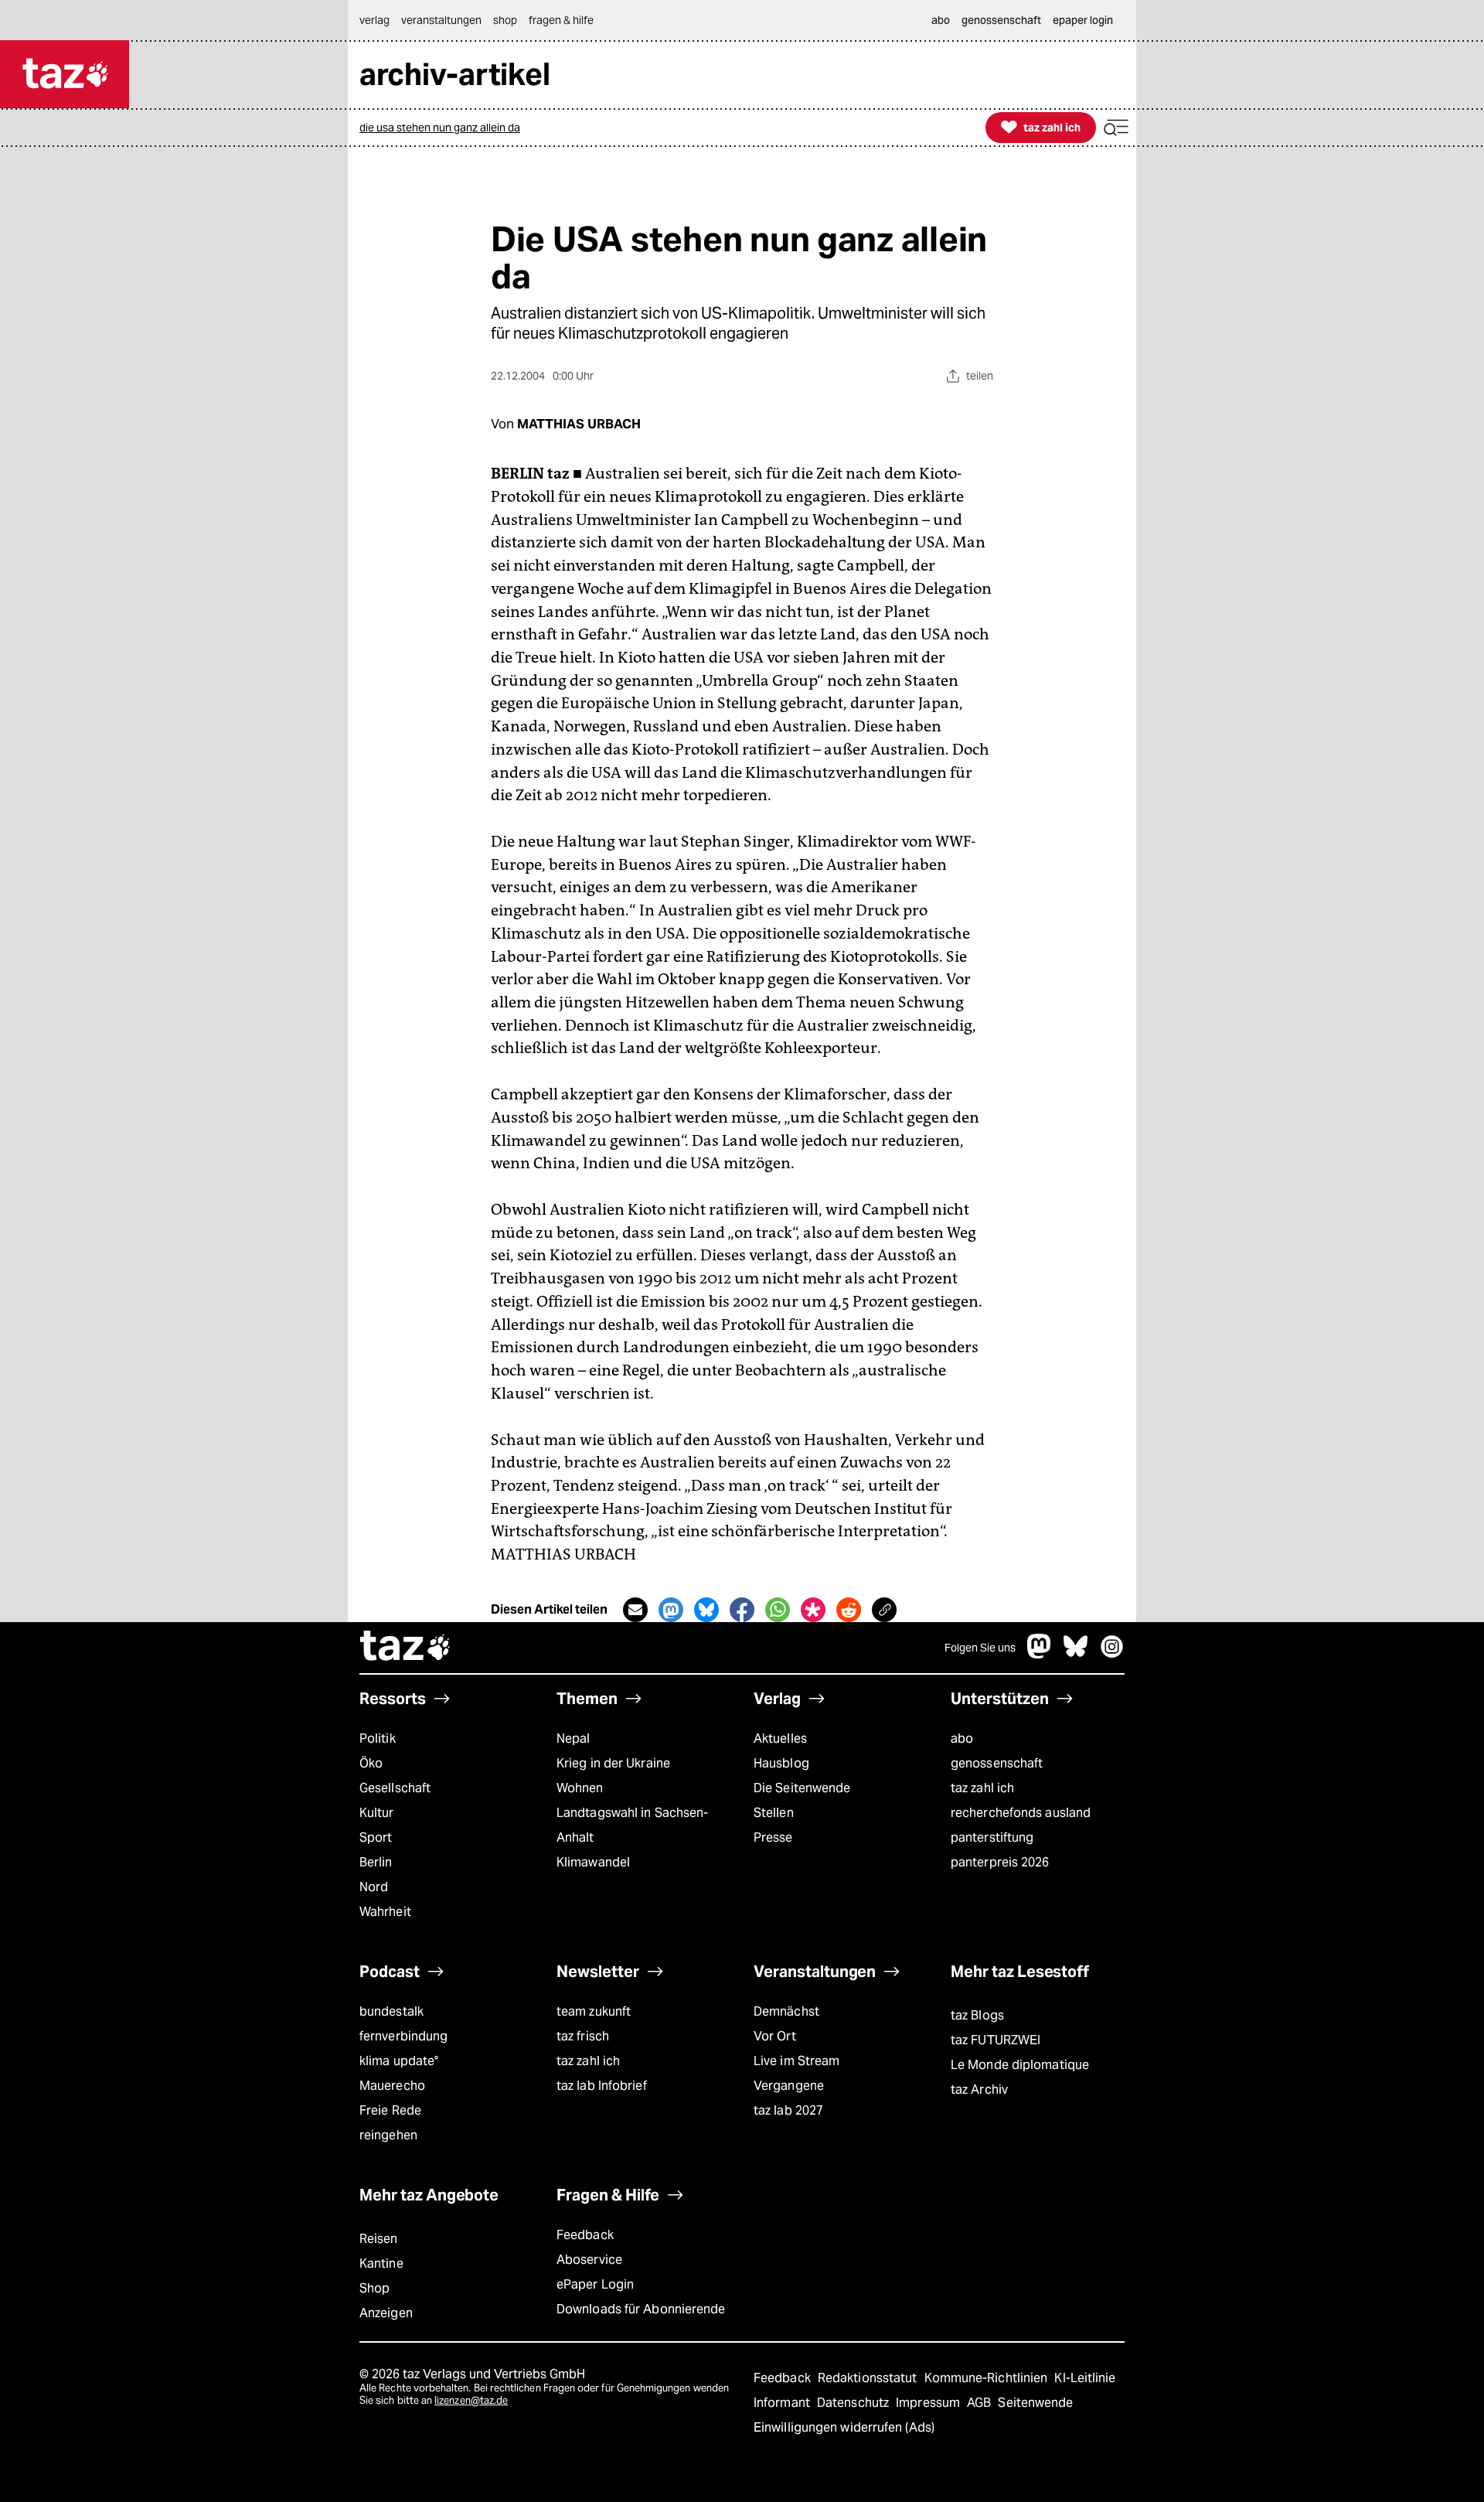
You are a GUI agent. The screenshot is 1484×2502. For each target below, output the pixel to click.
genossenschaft (997, 1763)
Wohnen (580, 1788)
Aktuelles (780, 1738)
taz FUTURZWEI (996, 2040)
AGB (980, 2403)
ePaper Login (595, 2284)
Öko (371, 1763)
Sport (376, 1837)
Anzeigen (386, 2313)
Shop (374, 2288)
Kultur (377, 1813)
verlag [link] (374, 20)
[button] (1116, 128)
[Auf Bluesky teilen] (706, 1610)
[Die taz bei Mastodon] (1040, 1654)
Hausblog (781, 1763)
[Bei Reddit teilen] (849, 1610)
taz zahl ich (982, 1788)
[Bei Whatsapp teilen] (778, 1610)
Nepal (573, 1738)
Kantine (381, 2263)
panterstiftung (992, 1837)
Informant (783, 2403)
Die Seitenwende (802, 1788)
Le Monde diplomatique (1020, 2065)
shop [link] (505, 20)
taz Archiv (979, 2090)
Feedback (585, 2235)
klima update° (399, 2061)
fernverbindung (403, 2036)
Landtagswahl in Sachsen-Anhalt (632, 1825)
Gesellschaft (395, 1788)
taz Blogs (977, 2015)
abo (962, 1738)
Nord (374, 1887)
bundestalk (391, 2011)
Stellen (774, 1813)
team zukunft (594, 2011)
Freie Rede (390, 2110)
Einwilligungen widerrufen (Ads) (844, 2427)
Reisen (379, 2239)
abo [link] (941, 20)
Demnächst (786, 2011)
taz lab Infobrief (602, 2086)
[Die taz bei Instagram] (1112, 1654)
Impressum (929, 2403)
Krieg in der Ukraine (613, 1763)
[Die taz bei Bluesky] (1076, 1654)
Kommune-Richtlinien (988, 2378)
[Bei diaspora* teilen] (813, 1610)
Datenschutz (854, 2403)
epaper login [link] (1083, 20)
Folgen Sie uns (980, 1648)
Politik (378, 1738)
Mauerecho (392, 2086)
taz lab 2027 (788, 2110)
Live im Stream (796, 2061)
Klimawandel (593, 1862)
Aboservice (589, 2260)
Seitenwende (1035, 2403)
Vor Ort (775, 2036)
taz (406, 1648)
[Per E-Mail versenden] (635, 1610)
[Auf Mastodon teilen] (671, 1610)
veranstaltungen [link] (441, 20)
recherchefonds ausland (1021, 1813)
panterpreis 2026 (1000, 1862)
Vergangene (789, 2086)
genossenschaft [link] (1001, 20)
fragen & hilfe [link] (561, 20)
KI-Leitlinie (1085, 2378)
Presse (773, 1837)
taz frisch (583, 2036)
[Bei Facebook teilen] (742, 1610)
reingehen (388, 2135)
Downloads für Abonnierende (641, 2309)
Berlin (376, 1862)
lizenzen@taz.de (471, 2400)
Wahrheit (385, 1912)
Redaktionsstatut (869, 2378)
